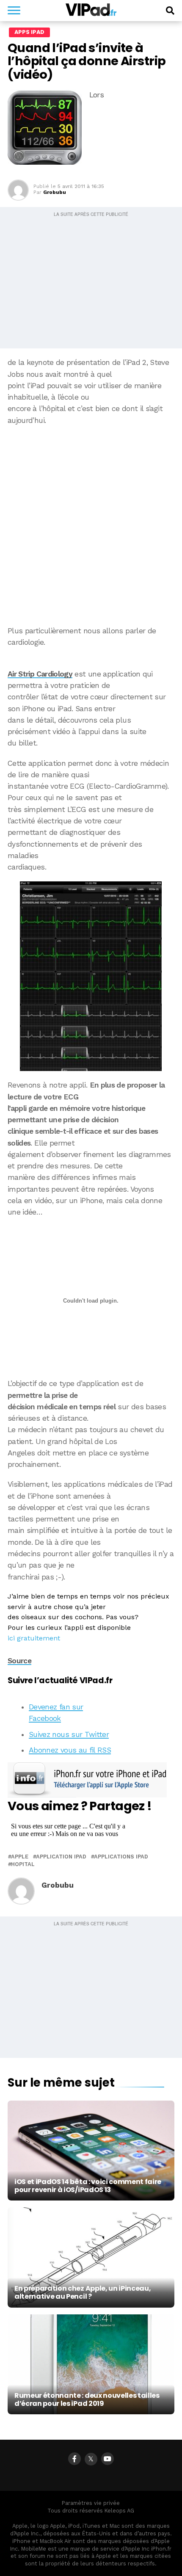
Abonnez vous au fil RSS (70, 1750)
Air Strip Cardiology (40, 674)
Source (19, 1661)
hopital (23, 1865)
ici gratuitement (34, 1638)
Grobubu (55, 192)
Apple (20, 1857)
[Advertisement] (91, 526)
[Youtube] (108, 2459)
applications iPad (121, 1857)
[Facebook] (74, 2459)
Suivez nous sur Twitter (69, 1734)
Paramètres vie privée (91, 2503)
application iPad (61, 1857)
